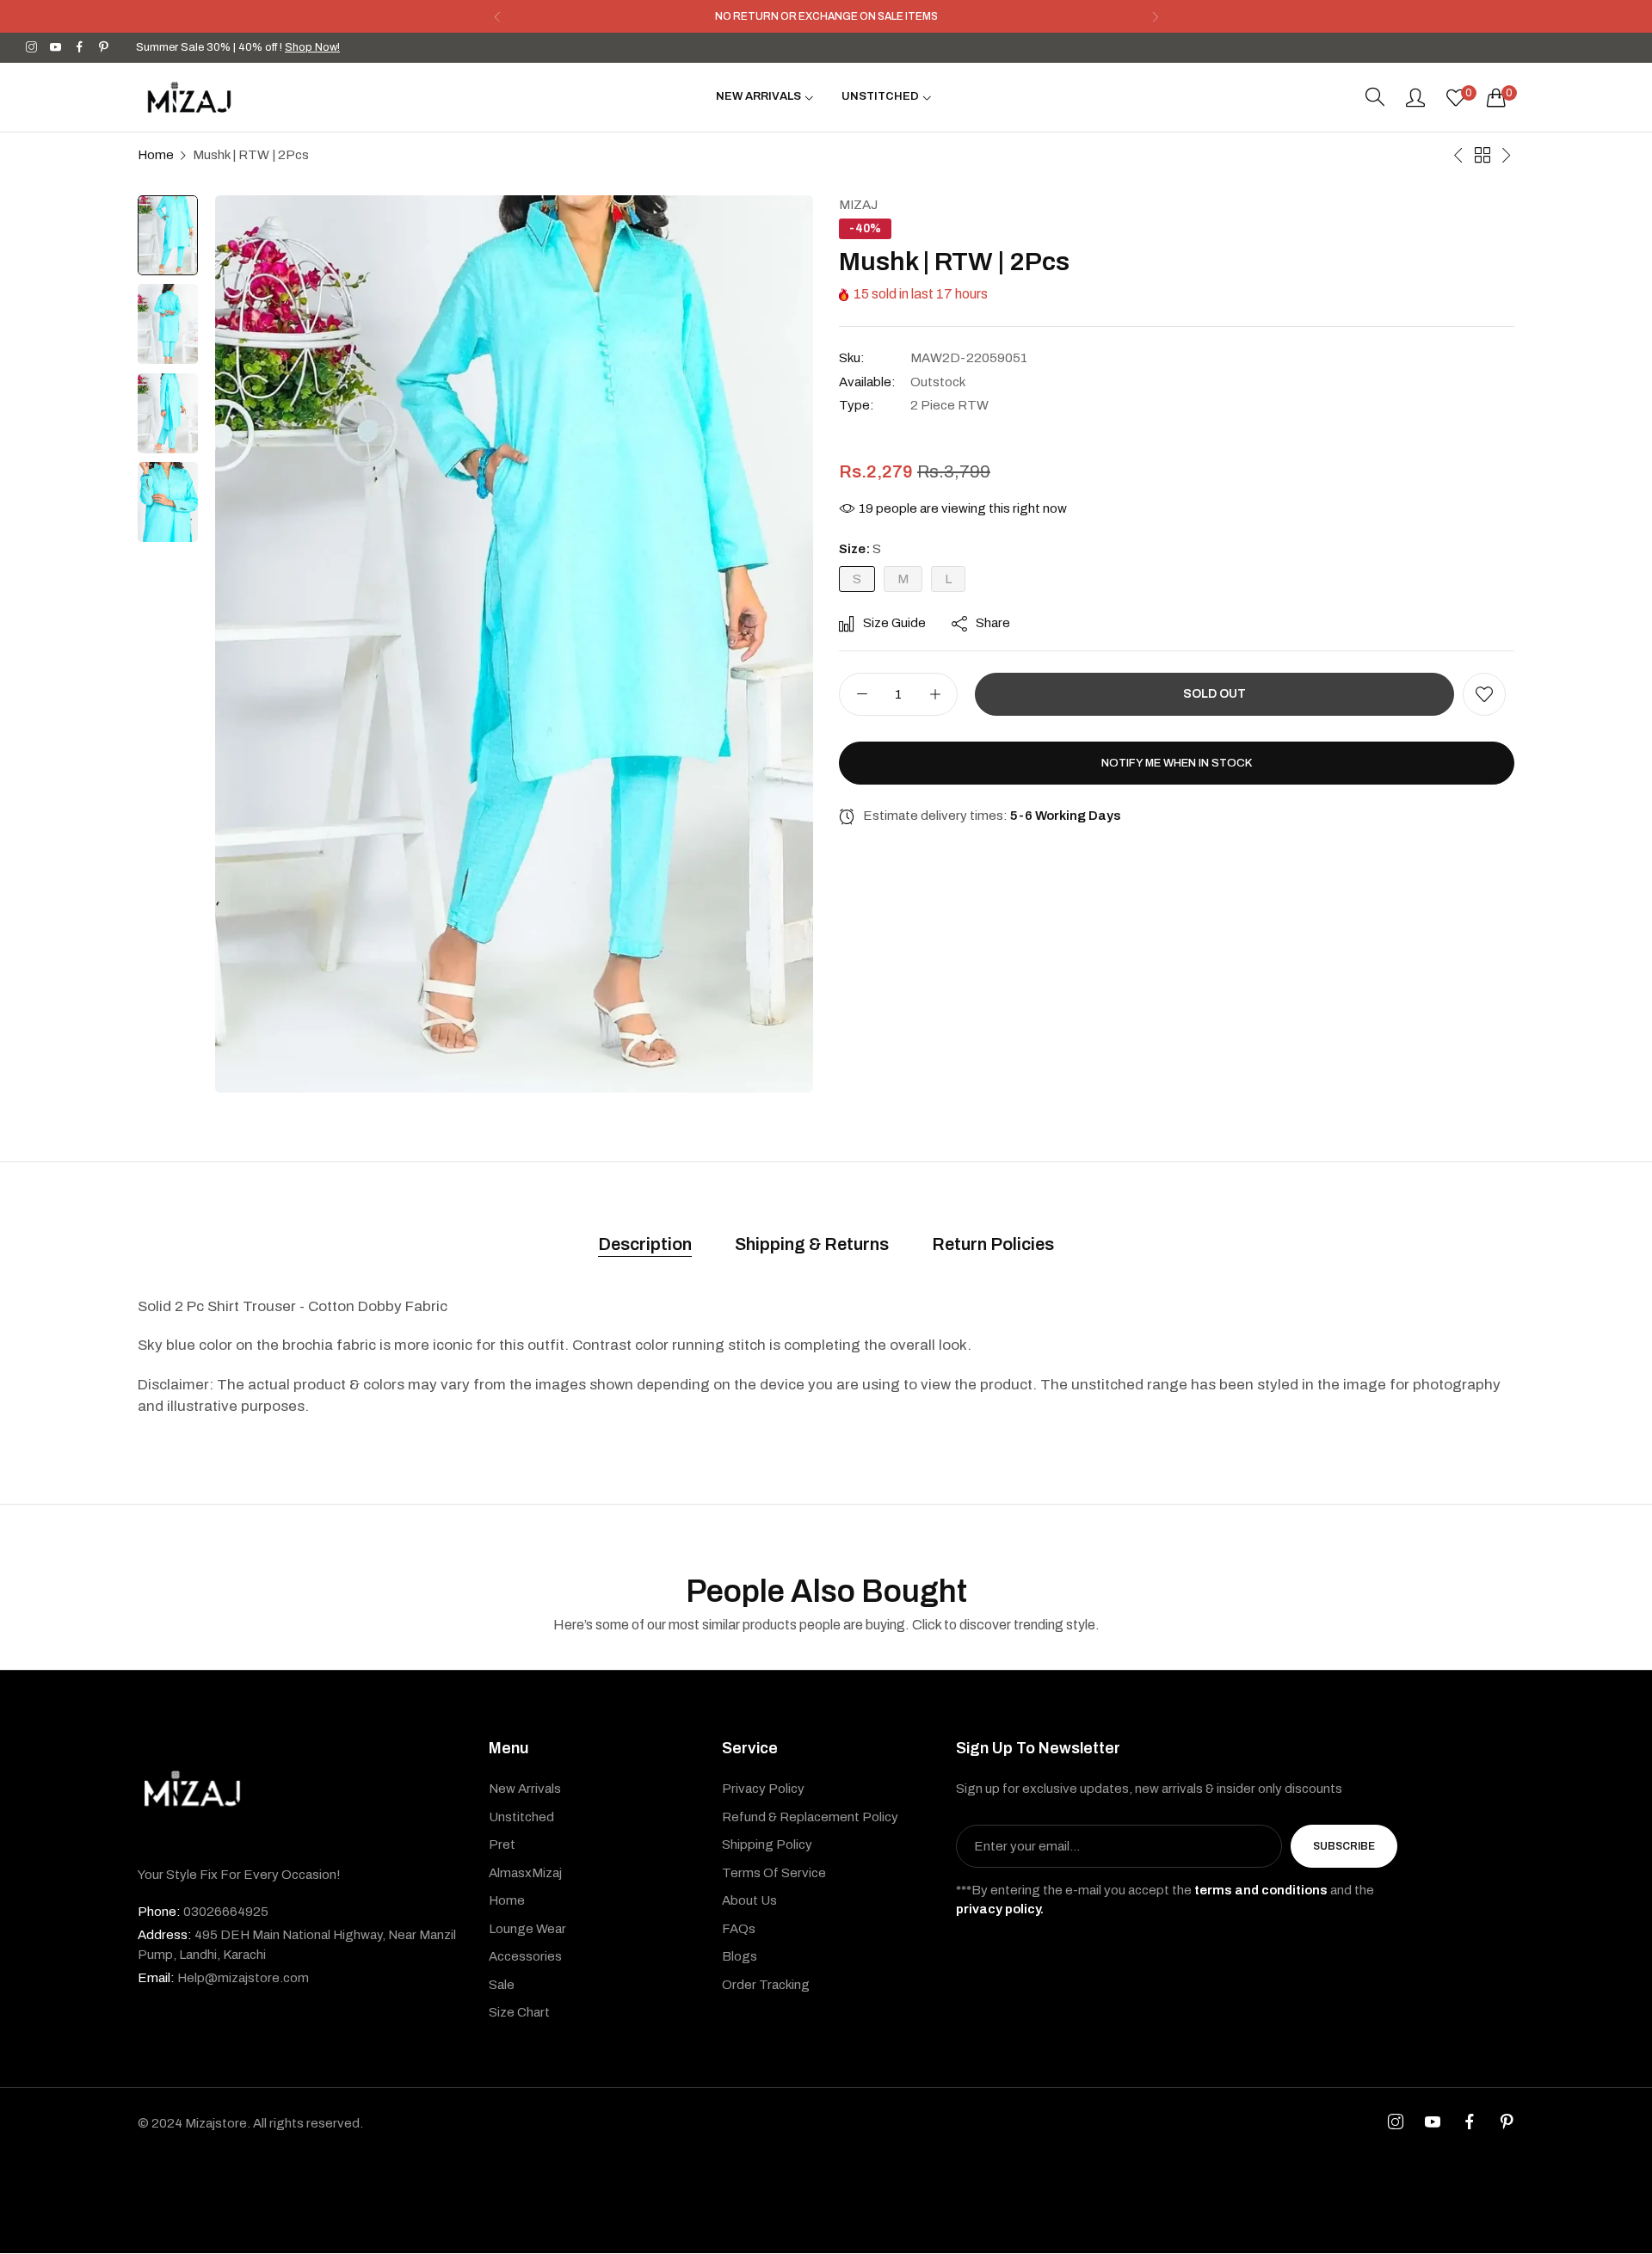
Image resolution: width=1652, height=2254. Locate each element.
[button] (497, 17)
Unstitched (521, 1818)
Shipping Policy (767, 1845)
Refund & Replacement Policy (810, 1818)
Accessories (525, 1957)
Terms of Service (774, 1874)
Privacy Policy (763, 1789)
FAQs (739, 1930)
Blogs (740, 1957)
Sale (502, 1986)
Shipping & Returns (812, 1244)
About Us (749, 1901)
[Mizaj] (189, 97)
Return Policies (993, 1244)
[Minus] (862, 694)
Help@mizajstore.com (223, 1979)
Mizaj (858, 205)
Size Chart (519, 2013)
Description (645, 1244)
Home (156, 155)
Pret (502, 1845)
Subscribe (1344, 1847)
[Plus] (935, 694)
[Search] (1375, 97)
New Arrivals (525, 1789)
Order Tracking (766, 1986)
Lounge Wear (527, 1930)
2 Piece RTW (949, 405)
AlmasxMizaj (525, 1874)
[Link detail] (31, 48)
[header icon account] (1415, 97)
